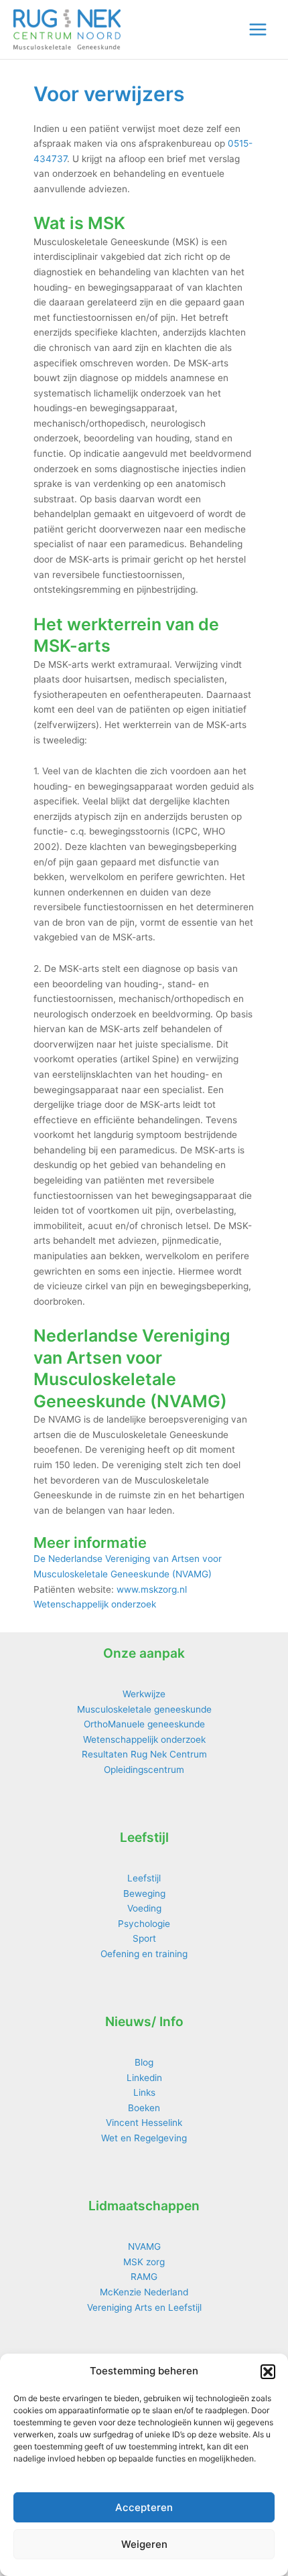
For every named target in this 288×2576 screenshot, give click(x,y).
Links (144, 2092)
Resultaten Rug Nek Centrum (144, 1754)
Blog (144, 2062)
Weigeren (144, 2544)
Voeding (144, 1908)
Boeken (144, 2108)
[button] (268, 2372)
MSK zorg (144, 2262)
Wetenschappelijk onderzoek (95, 1604)
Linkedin (144, 2078)
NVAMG (144, 2246)
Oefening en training (144, 1954)
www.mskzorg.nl (152, 1589)
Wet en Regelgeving (144, 2138)
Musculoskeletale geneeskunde (144, 1709)
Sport (144, 1938)
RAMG (144, 2277)
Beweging (144, 1893)
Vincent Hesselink (144, 2123)
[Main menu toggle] (258, 30)
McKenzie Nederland (144, 2292)
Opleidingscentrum (144, 1770)
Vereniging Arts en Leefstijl (144, 2307)
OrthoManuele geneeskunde (144, 1724)
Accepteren (144, 2507)
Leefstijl (144, 1878)
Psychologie (144, 1924)
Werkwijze (144, 1694)
